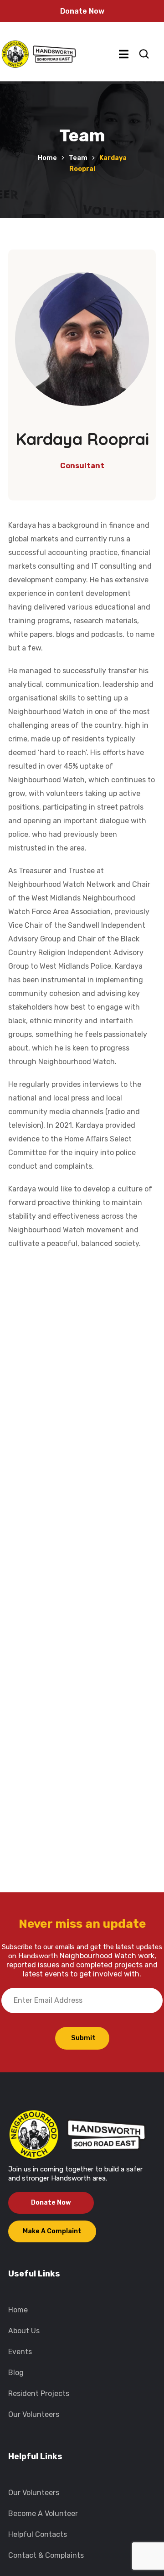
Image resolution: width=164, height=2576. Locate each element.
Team (78, 158)
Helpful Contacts (38, 2534)
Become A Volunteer (43, 2513)
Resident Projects (39, 2393)
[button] (144, 54)
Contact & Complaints (46, 2555)
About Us (24, 2331)
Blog (16, 2373)
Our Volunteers (34, 2414)
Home (47, 158)
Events (20, 2352)
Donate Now (82, 11)
